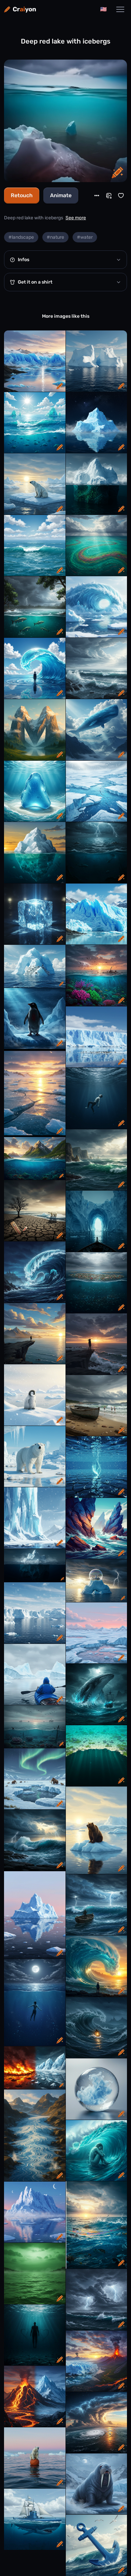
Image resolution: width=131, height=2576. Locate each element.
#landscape (21, 237)
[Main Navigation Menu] (120, 9)
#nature (55, 237)
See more (76, 218)
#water (85, 237)
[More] (97, 196)
